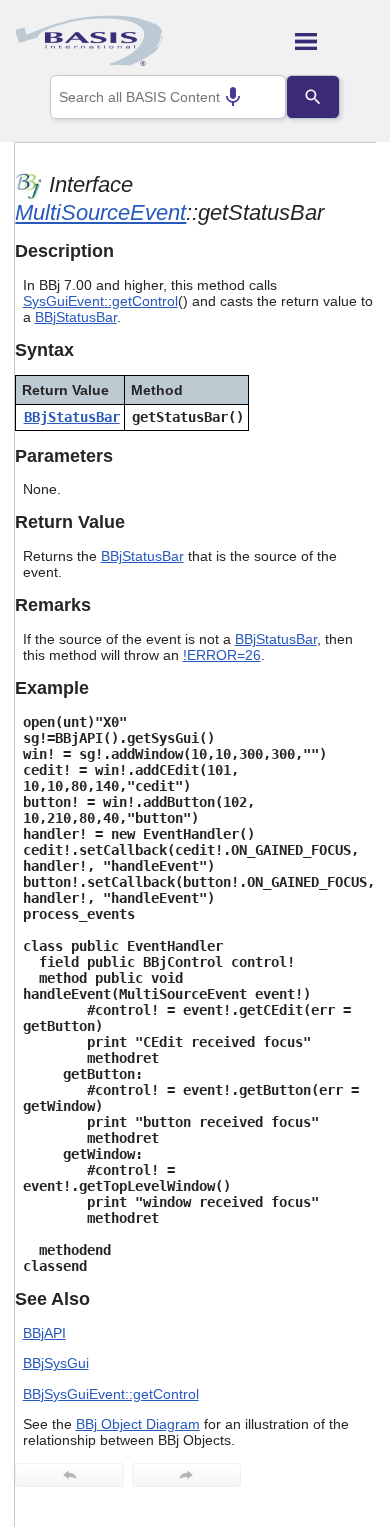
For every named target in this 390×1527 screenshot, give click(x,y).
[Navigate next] (186, 1475)
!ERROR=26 (222, 655)
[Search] (313, 97)
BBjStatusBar (76, 317)
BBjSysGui (56, 1363)
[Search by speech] (233, 97)
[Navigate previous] (69, 1475)
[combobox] (168, 97)
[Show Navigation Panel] (335, 41)
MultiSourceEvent (100, 212)
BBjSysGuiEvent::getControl (111, 1394)
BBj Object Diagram (138, 1424)
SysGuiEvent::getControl (100, 301)
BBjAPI (44, 1333)
